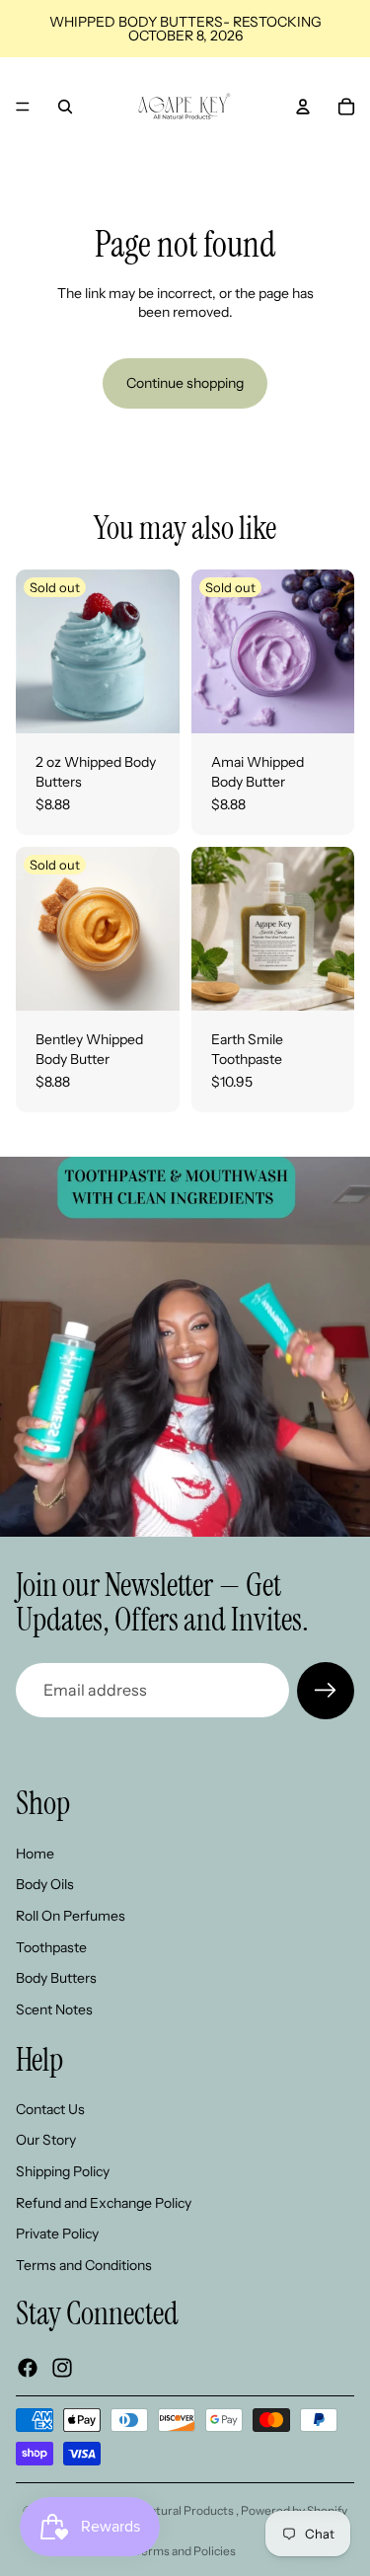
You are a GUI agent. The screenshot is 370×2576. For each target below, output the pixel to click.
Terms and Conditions (84, 2264)
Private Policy (57, 2234)
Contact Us (50, 2108)
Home (35, 1853)
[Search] (65, 107)
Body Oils (45, 1884)
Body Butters (56, 1978)
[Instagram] (62, 2367)
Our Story (46, 2140)
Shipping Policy (63, 2171)
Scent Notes (54, 2008)
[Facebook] (28, 2367)
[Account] (303, 107)
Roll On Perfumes (71, 1916)
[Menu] (23, 107)
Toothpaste (51, 1946)
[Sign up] (326, 1691)
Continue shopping (185, 383)
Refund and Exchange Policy (104, 2202)
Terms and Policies (185, 2551)
